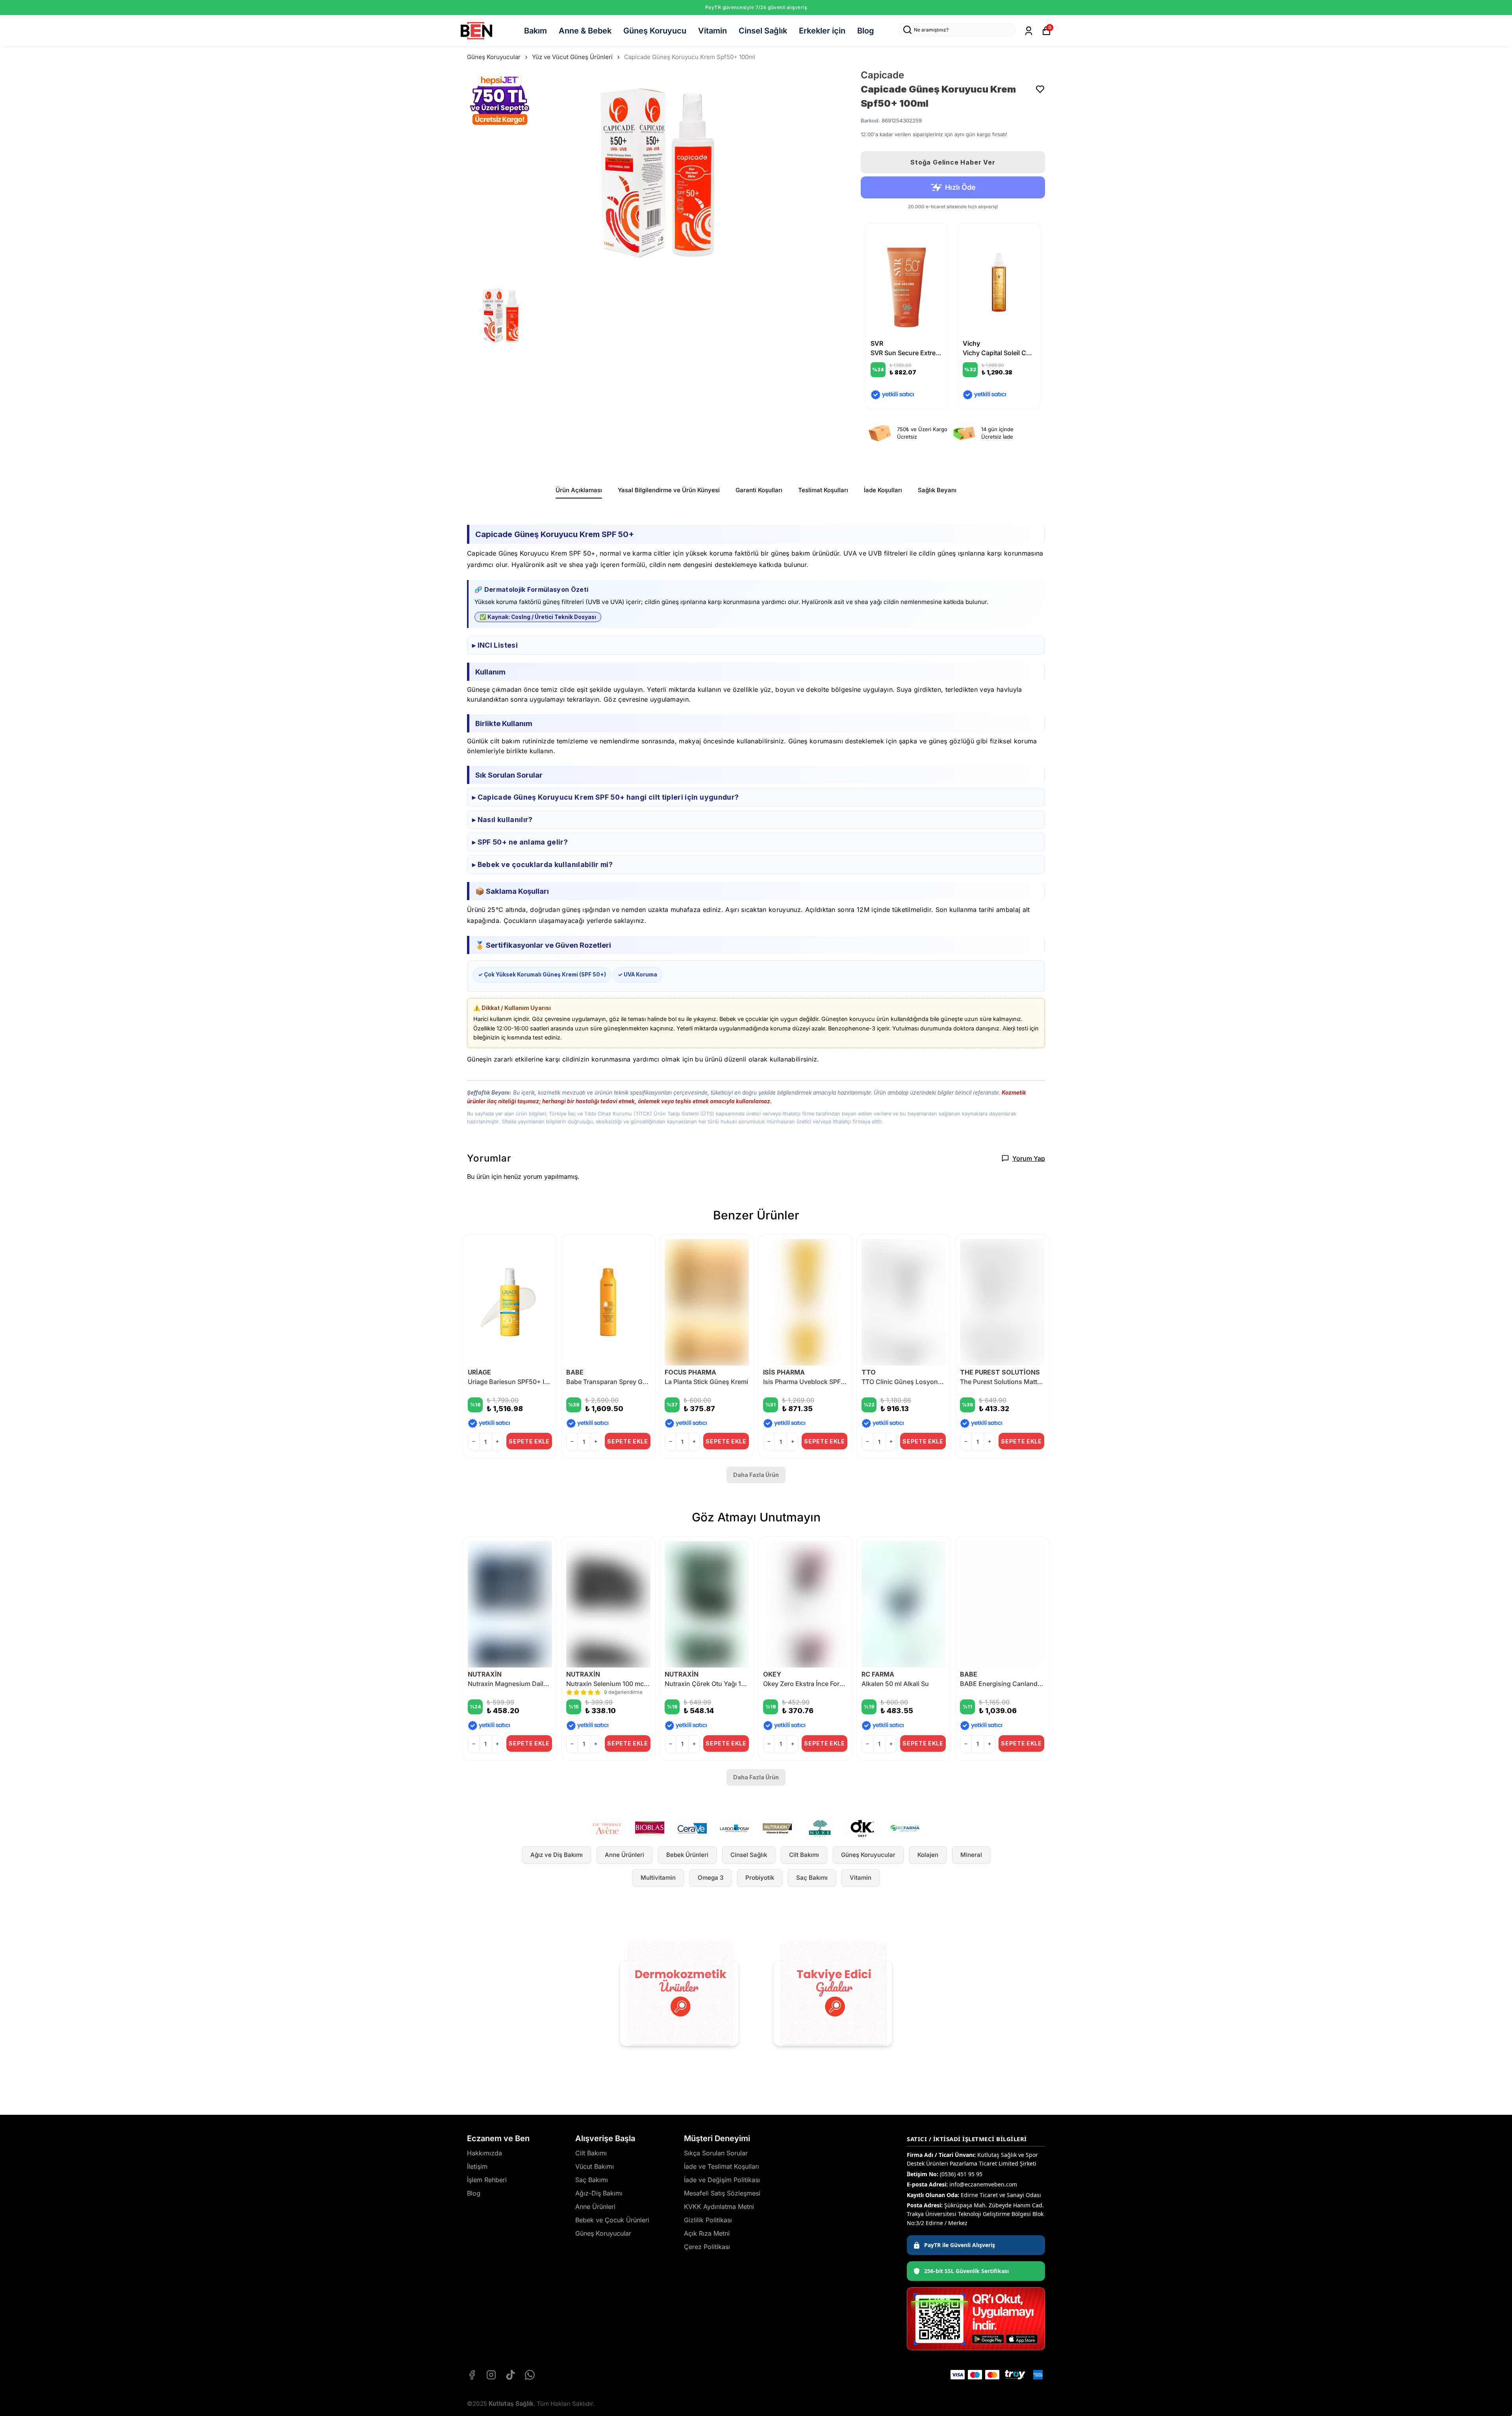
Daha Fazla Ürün (756, 1475)
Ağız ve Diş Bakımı (557, 1855)
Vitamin (712, 31)
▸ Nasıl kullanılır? (502, 820)
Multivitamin (658, 1878)
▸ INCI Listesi (495, 645)
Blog (866, 31)
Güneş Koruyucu (655, 31)
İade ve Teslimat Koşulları (722, 2166)
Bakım (535, 31)
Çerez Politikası (707, 2247)
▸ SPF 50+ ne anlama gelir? (520, 842)
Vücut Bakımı (595, 2166)
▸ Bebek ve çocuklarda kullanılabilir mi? (542, 864)
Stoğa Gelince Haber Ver (953, 162)
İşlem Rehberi (487, 2180)
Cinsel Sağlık (763, 31)
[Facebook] (472, 2375)
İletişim (477, 2166)
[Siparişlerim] (1029, 31)
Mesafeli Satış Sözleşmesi (722, 2193)
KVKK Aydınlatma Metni (719, 2207)
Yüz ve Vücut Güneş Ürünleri (572, 57)
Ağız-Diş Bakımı (599, 2193)
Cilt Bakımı (804, 1855)
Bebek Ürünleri (687, 1855)
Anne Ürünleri (624, 1855)
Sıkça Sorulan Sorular (716, 2153)
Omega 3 (711, 1878)
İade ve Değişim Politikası (722, 2180)
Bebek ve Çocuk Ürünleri (612, 2220)
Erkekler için (822, 31)
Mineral (971, 1855)
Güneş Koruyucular (494, 57)
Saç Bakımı (812, 1878)
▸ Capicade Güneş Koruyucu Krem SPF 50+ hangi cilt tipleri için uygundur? (605, 797)
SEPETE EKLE (529, 1441)
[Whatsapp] (530, 2375)
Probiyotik (760, 1878)
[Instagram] (491, 2375)
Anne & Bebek (585, 31)
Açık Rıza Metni (707, 2233)
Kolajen (928, 1855)
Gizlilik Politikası (708, 2220)
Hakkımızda (485, 2153)
